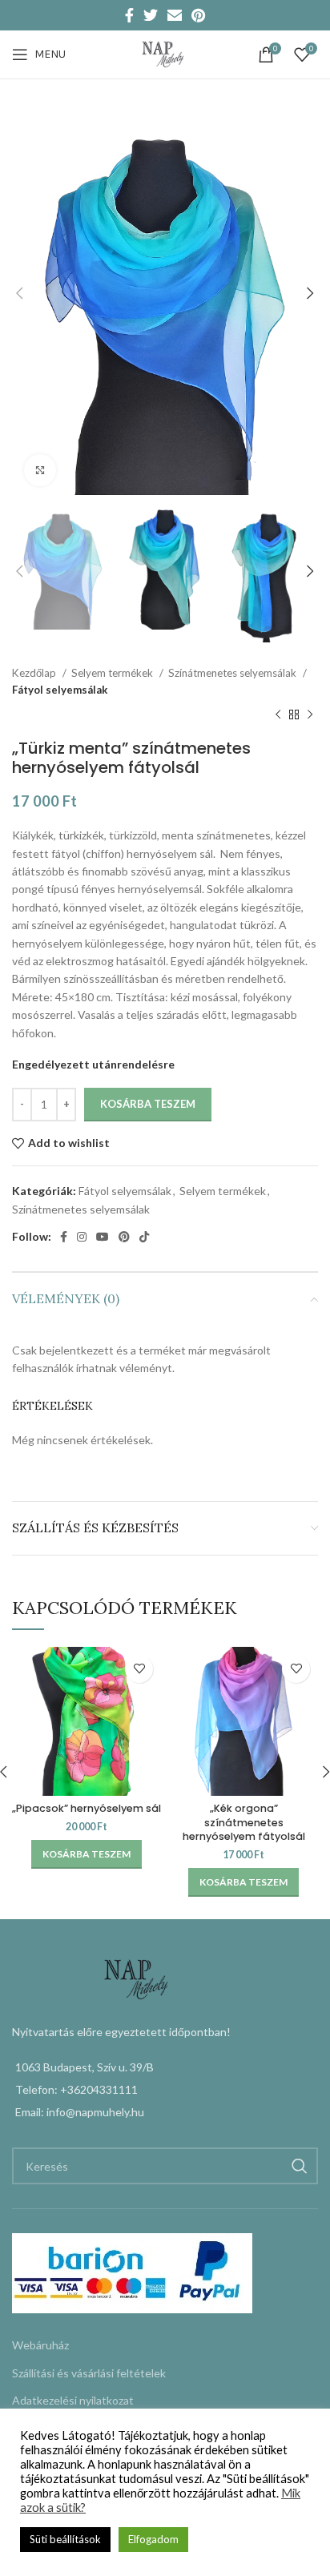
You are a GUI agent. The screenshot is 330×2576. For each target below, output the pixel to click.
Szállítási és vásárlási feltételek (89, 2373)
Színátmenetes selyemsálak (233, 673)
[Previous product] (278, 714)
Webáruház (40, 2345)
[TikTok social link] (144, 1237)
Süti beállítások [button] (65, 2539)
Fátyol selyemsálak (60, 690)
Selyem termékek (113, 673)
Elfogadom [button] (153, 2539)
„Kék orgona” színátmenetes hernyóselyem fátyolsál (244, 1822)
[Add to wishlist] (139, 1669)
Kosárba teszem (148, 1104)
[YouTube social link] (103, 1237)
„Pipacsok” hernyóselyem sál (87, 1808)
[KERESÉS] (300, 2166)
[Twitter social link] (151, 15)
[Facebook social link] (129, 15)
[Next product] (310, 714)
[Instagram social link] (82, 1237)
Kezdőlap (35, 673)
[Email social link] (175, 15)
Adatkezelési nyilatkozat (73, 2400)
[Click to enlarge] (40, 470)
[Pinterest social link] (198, 15)
